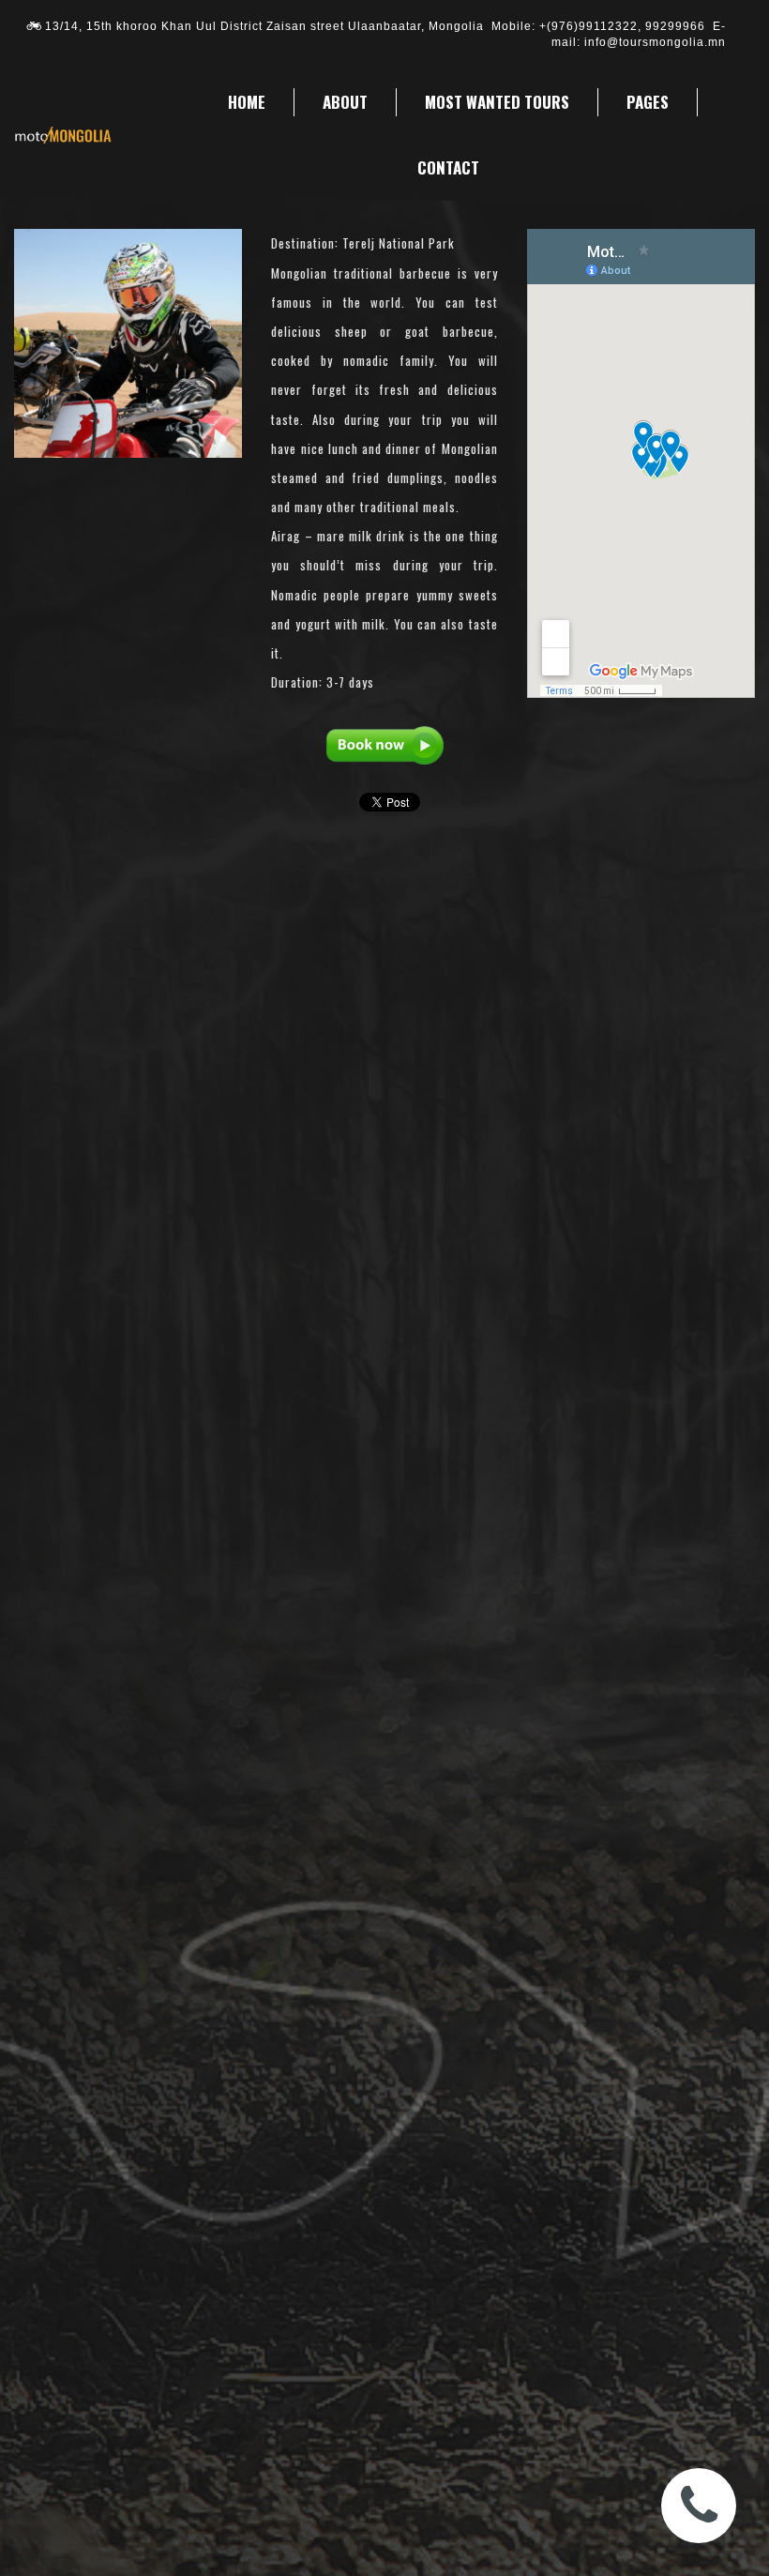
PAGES (648, 102)
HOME (247, 102)
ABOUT (345, 102)
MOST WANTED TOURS (497, 102)
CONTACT (448, 167)
